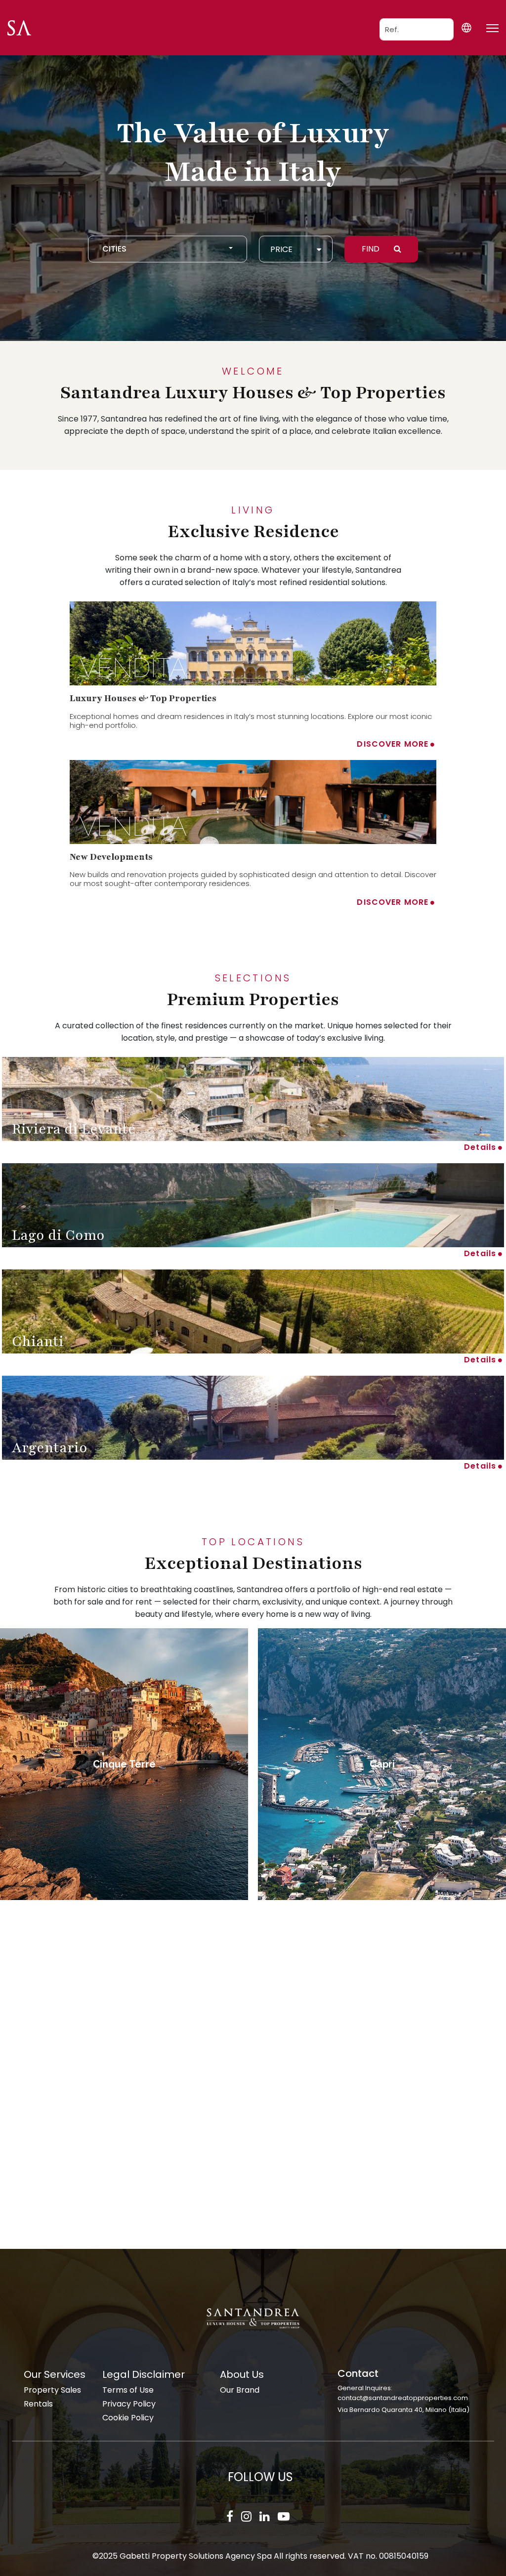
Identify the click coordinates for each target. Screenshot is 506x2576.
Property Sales (52, 2390)
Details (480, 1147)
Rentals (38, 2404)
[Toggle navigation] (492, 28)
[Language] (466, 27)
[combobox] (168, 249)
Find (372, 249)
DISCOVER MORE (393, 744)
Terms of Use (128, 2390)
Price (281, 249)
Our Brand (240, 2390)
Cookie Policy (128, 2418)
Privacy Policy (129, 2404)
